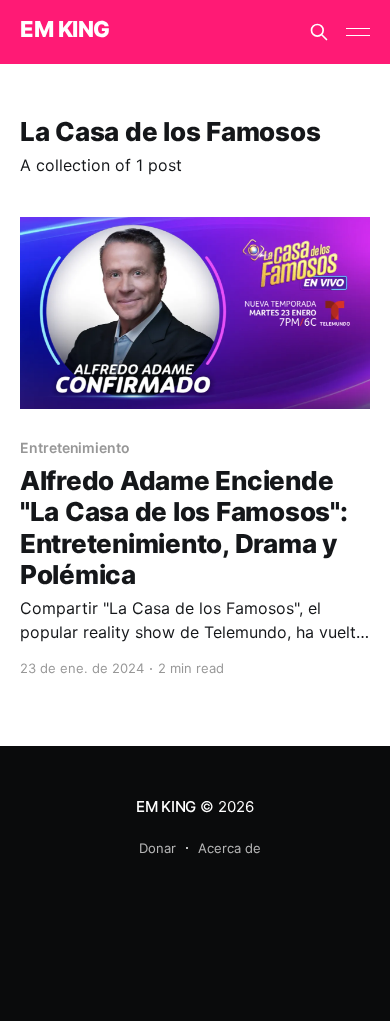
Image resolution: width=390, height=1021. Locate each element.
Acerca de (229, 848)
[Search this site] (319, 32)
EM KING (65, 29)
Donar (157, 848)
